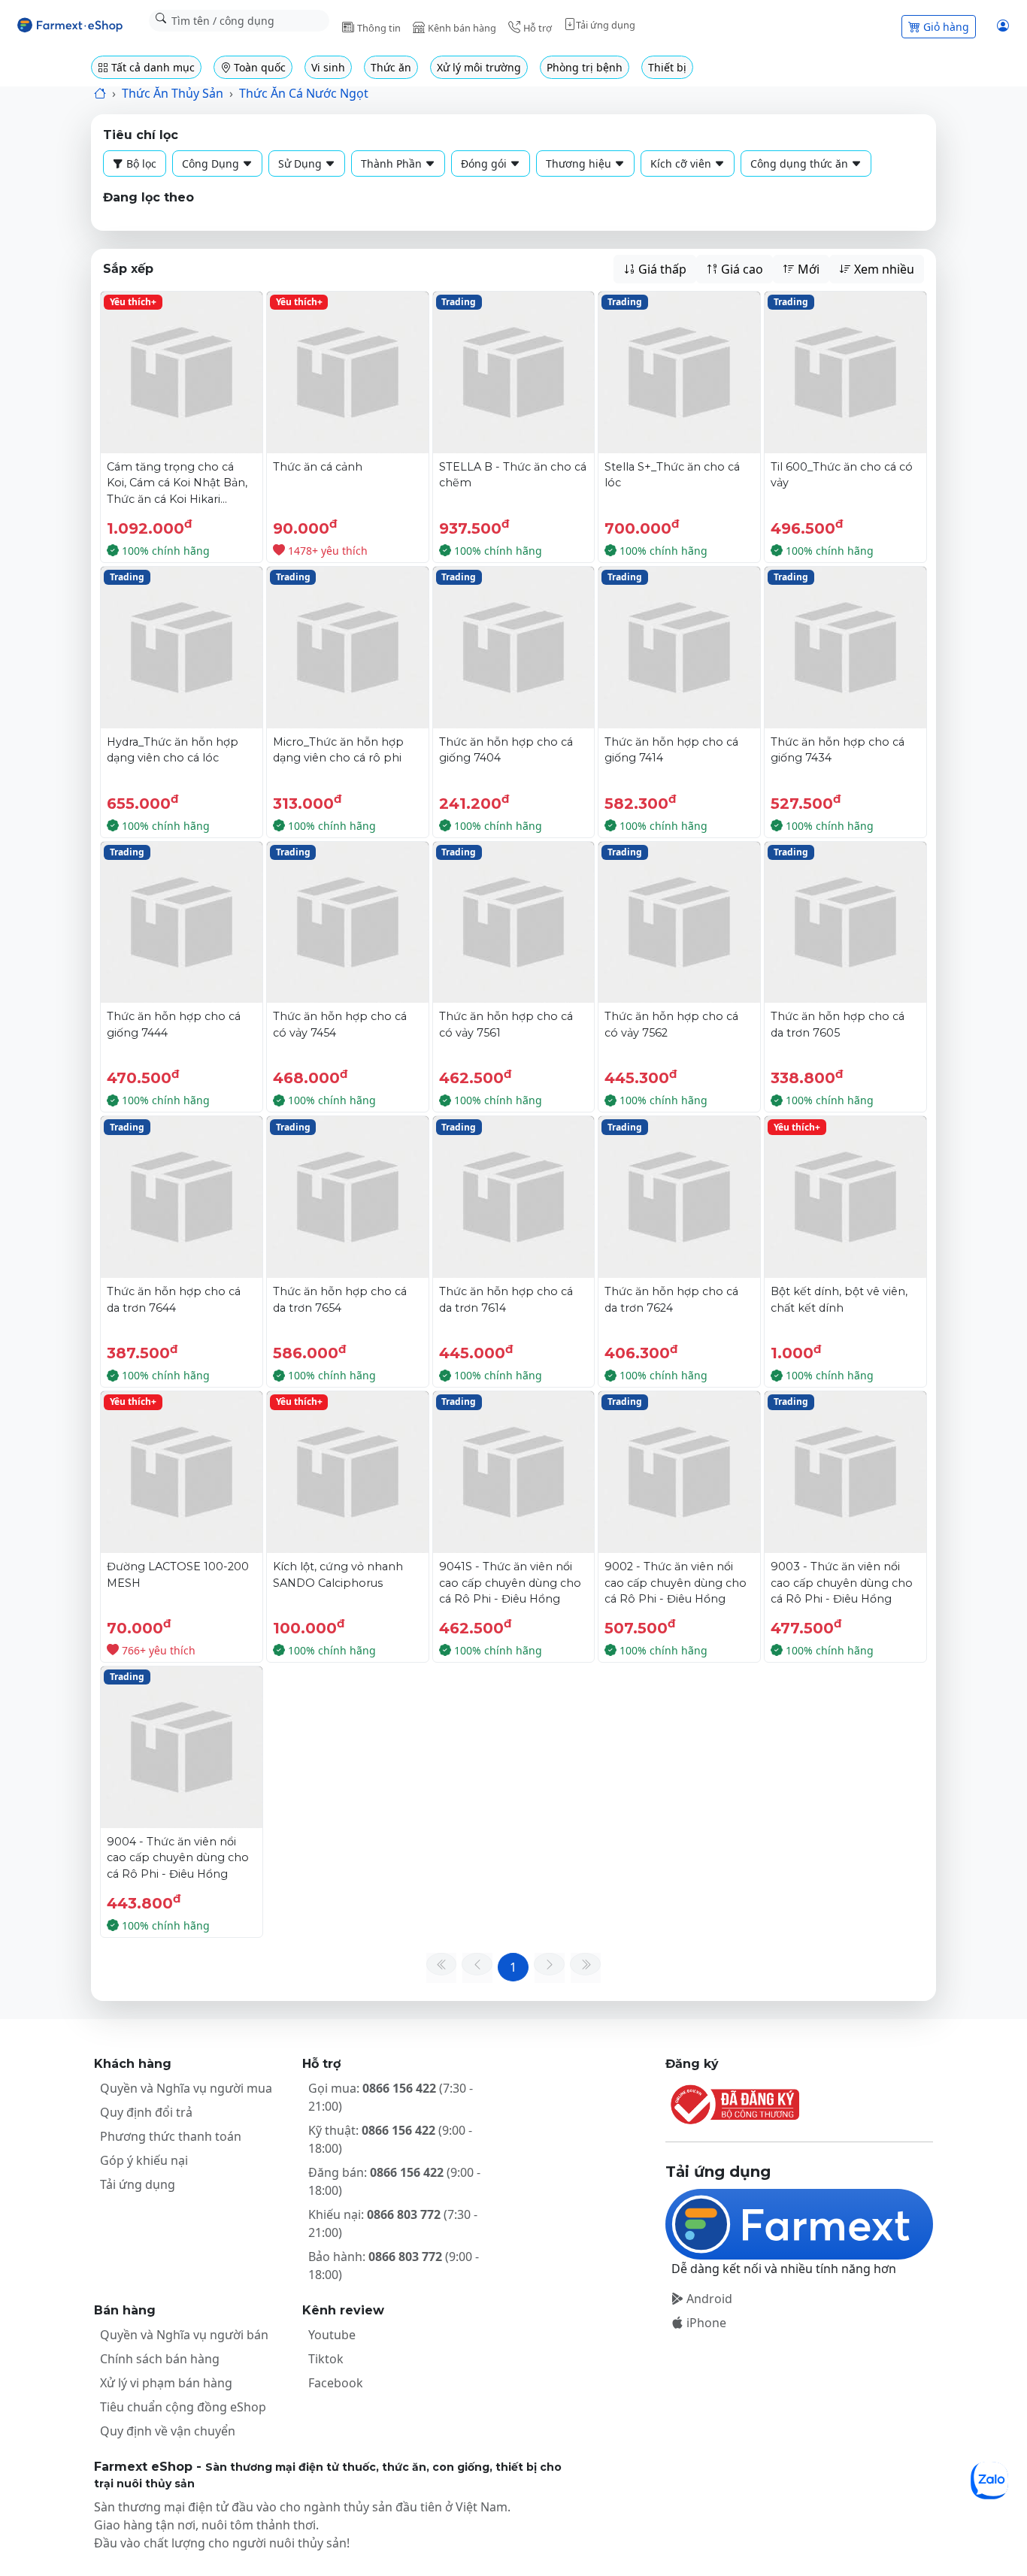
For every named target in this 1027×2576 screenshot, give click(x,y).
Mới (807, 269)
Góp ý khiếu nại (144, 2160)
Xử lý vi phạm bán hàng (166, 2383)
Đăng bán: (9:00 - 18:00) (394, 2181)
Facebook (336, 2383)
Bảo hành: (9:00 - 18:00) (394, 2266)
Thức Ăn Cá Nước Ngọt (304, 93)
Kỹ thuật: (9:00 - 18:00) (390, 2139)
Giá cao (741, 269)
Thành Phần (393, 163)
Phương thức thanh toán (171, 2136)
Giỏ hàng (946, 27)
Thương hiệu (580, 163)
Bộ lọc (140, 163)
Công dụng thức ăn (801, 163)
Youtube (332, 2335)
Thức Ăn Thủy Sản (173, 93)
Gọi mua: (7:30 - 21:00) (391, 2097)
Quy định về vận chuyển (168, 2431)
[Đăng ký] (799, 2104)
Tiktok (326, 2359)
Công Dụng (212, 163)
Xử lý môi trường (479, 67)
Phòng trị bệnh (585, 67)
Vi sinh (328, 67)
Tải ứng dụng (138, 2184)
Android (708, 2299)
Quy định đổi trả (146, 2112)
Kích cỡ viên (682, 163)
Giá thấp (661, 269)
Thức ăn (391, 67)
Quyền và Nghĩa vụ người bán (184, 2335)
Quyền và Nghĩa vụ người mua (186, 2088)
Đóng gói (485, 163)
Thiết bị (667, 67)
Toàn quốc (258, 67)
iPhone (705, 2323)
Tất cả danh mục (151, 67)
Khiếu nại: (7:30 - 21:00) (393, 2223)
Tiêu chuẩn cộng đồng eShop (183, 2407)
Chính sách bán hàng (160, 2359)
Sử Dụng (301, 163)
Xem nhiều (883, 269)
